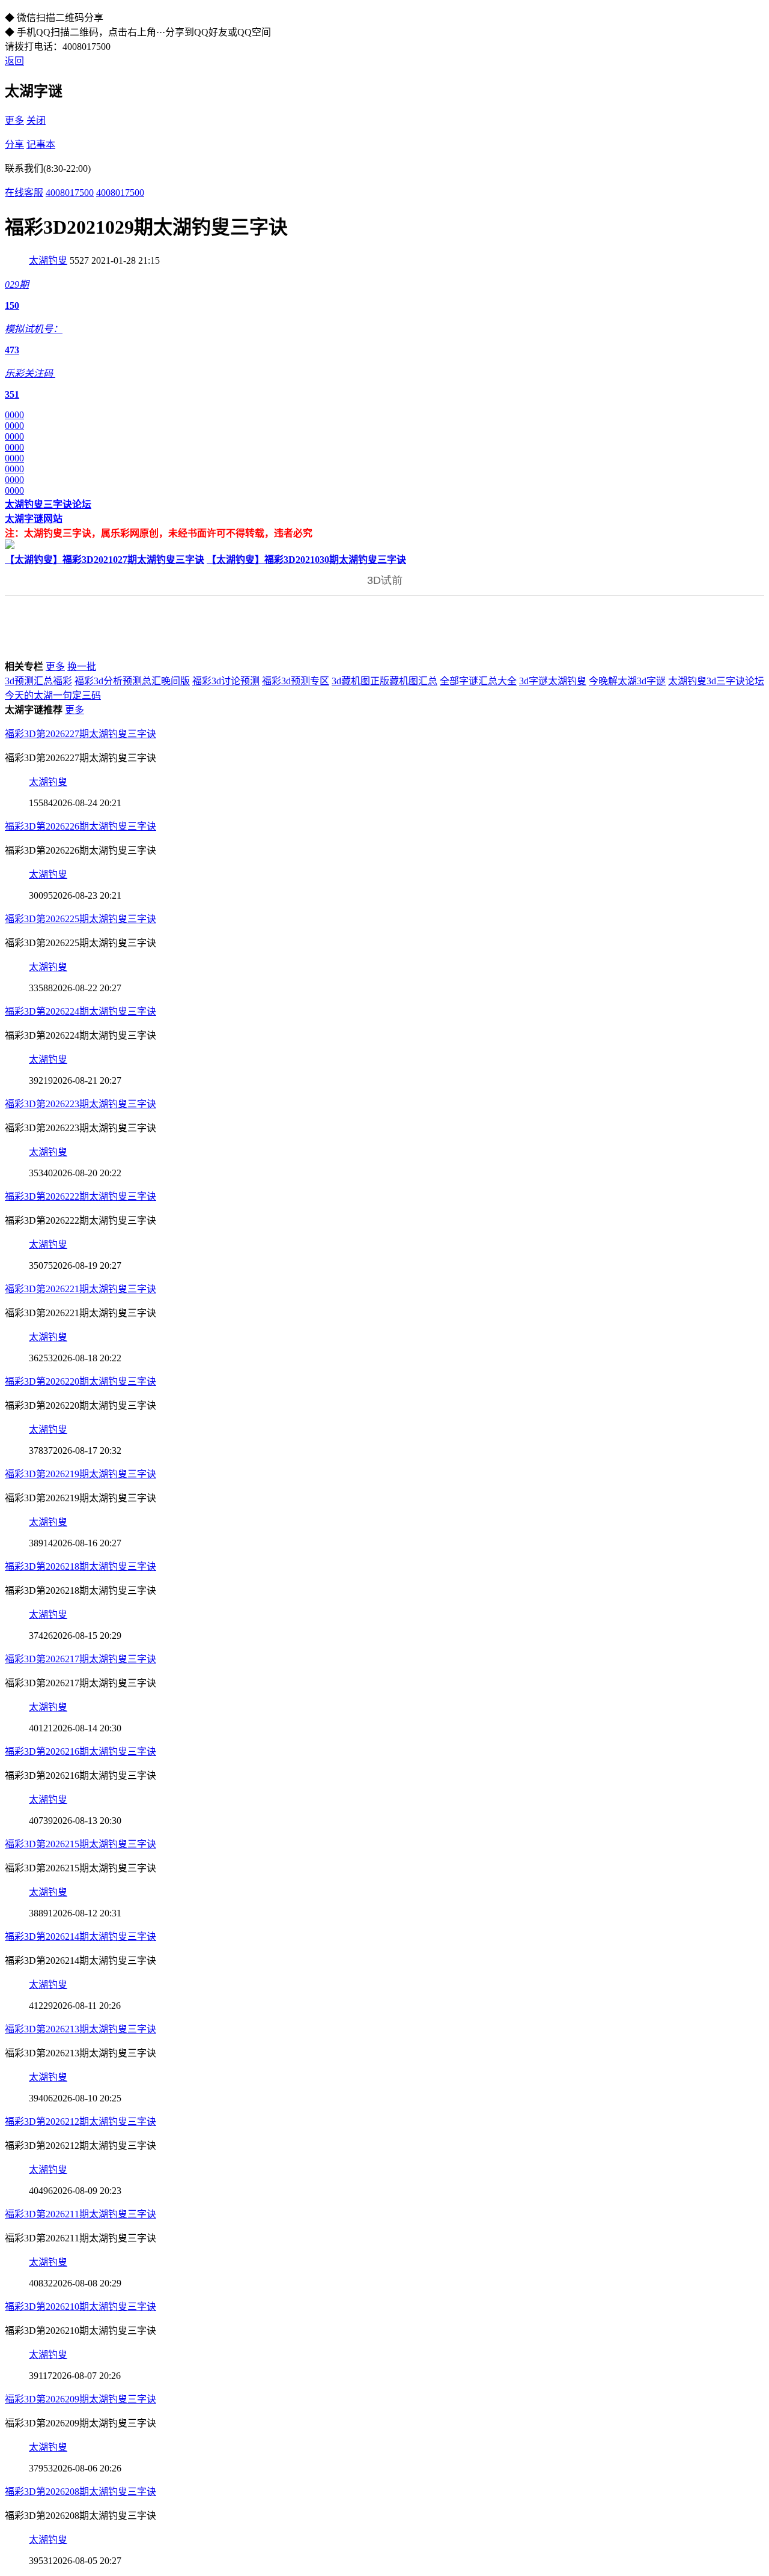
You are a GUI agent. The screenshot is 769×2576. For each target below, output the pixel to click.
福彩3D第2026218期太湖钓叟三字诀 (81, 1566)
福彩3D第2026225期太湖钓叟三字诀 (81, 919)
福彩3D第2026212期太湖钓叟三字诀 (81, 2122)
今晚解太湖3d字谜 (627, 681)
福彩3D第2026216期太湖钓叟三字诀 (81, 1751)
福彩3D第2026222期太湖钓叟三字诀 (81, 1196)
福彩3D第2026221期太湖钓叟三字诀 (81, 1289)
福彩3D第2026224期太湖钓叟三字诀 (81, 1011)
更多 (14, 120)
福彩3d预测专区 (296, 681)
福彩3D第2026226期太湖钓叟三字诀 (81, 826)
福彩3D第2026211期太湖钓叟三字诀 (81, 2214)
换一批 (82, 667)
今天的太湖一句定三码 (53, 695)
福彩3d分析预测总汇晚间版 (132, 681)
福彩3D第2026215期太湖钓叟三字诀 (81, 1844)
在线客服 (24, 193)
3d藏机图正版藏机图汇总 (384, 681)
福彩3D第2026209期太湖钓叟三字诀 (81, 2399)
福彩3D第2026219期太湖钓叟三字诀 (81, 1474)
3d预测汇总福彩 (38, 681)
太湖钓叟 (48, 260)
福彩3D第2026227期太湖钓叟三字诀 (81, 734)
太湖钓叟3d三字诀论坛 (716, 681)
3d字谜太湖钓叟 (553, 681)
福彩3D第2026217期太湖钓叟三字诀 (81, 1659)
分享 (14, 144)
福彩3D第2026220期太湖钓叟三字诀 (81, 1381)
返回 (14, 61)
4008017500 (70, 193)
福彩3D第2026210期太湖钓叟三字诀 (81, 2307)
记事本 (41, 144)
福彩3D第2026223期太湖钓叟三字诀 (81, 1104)
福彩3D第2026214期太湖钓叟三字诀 (81, 1937)
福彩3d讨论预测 (226, 681)
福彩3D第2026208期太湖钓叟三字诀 (81, 2492)
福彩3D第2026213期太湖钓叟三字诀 (81, 2029)
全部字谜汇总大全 (478, 681)
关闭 (36, 120)
